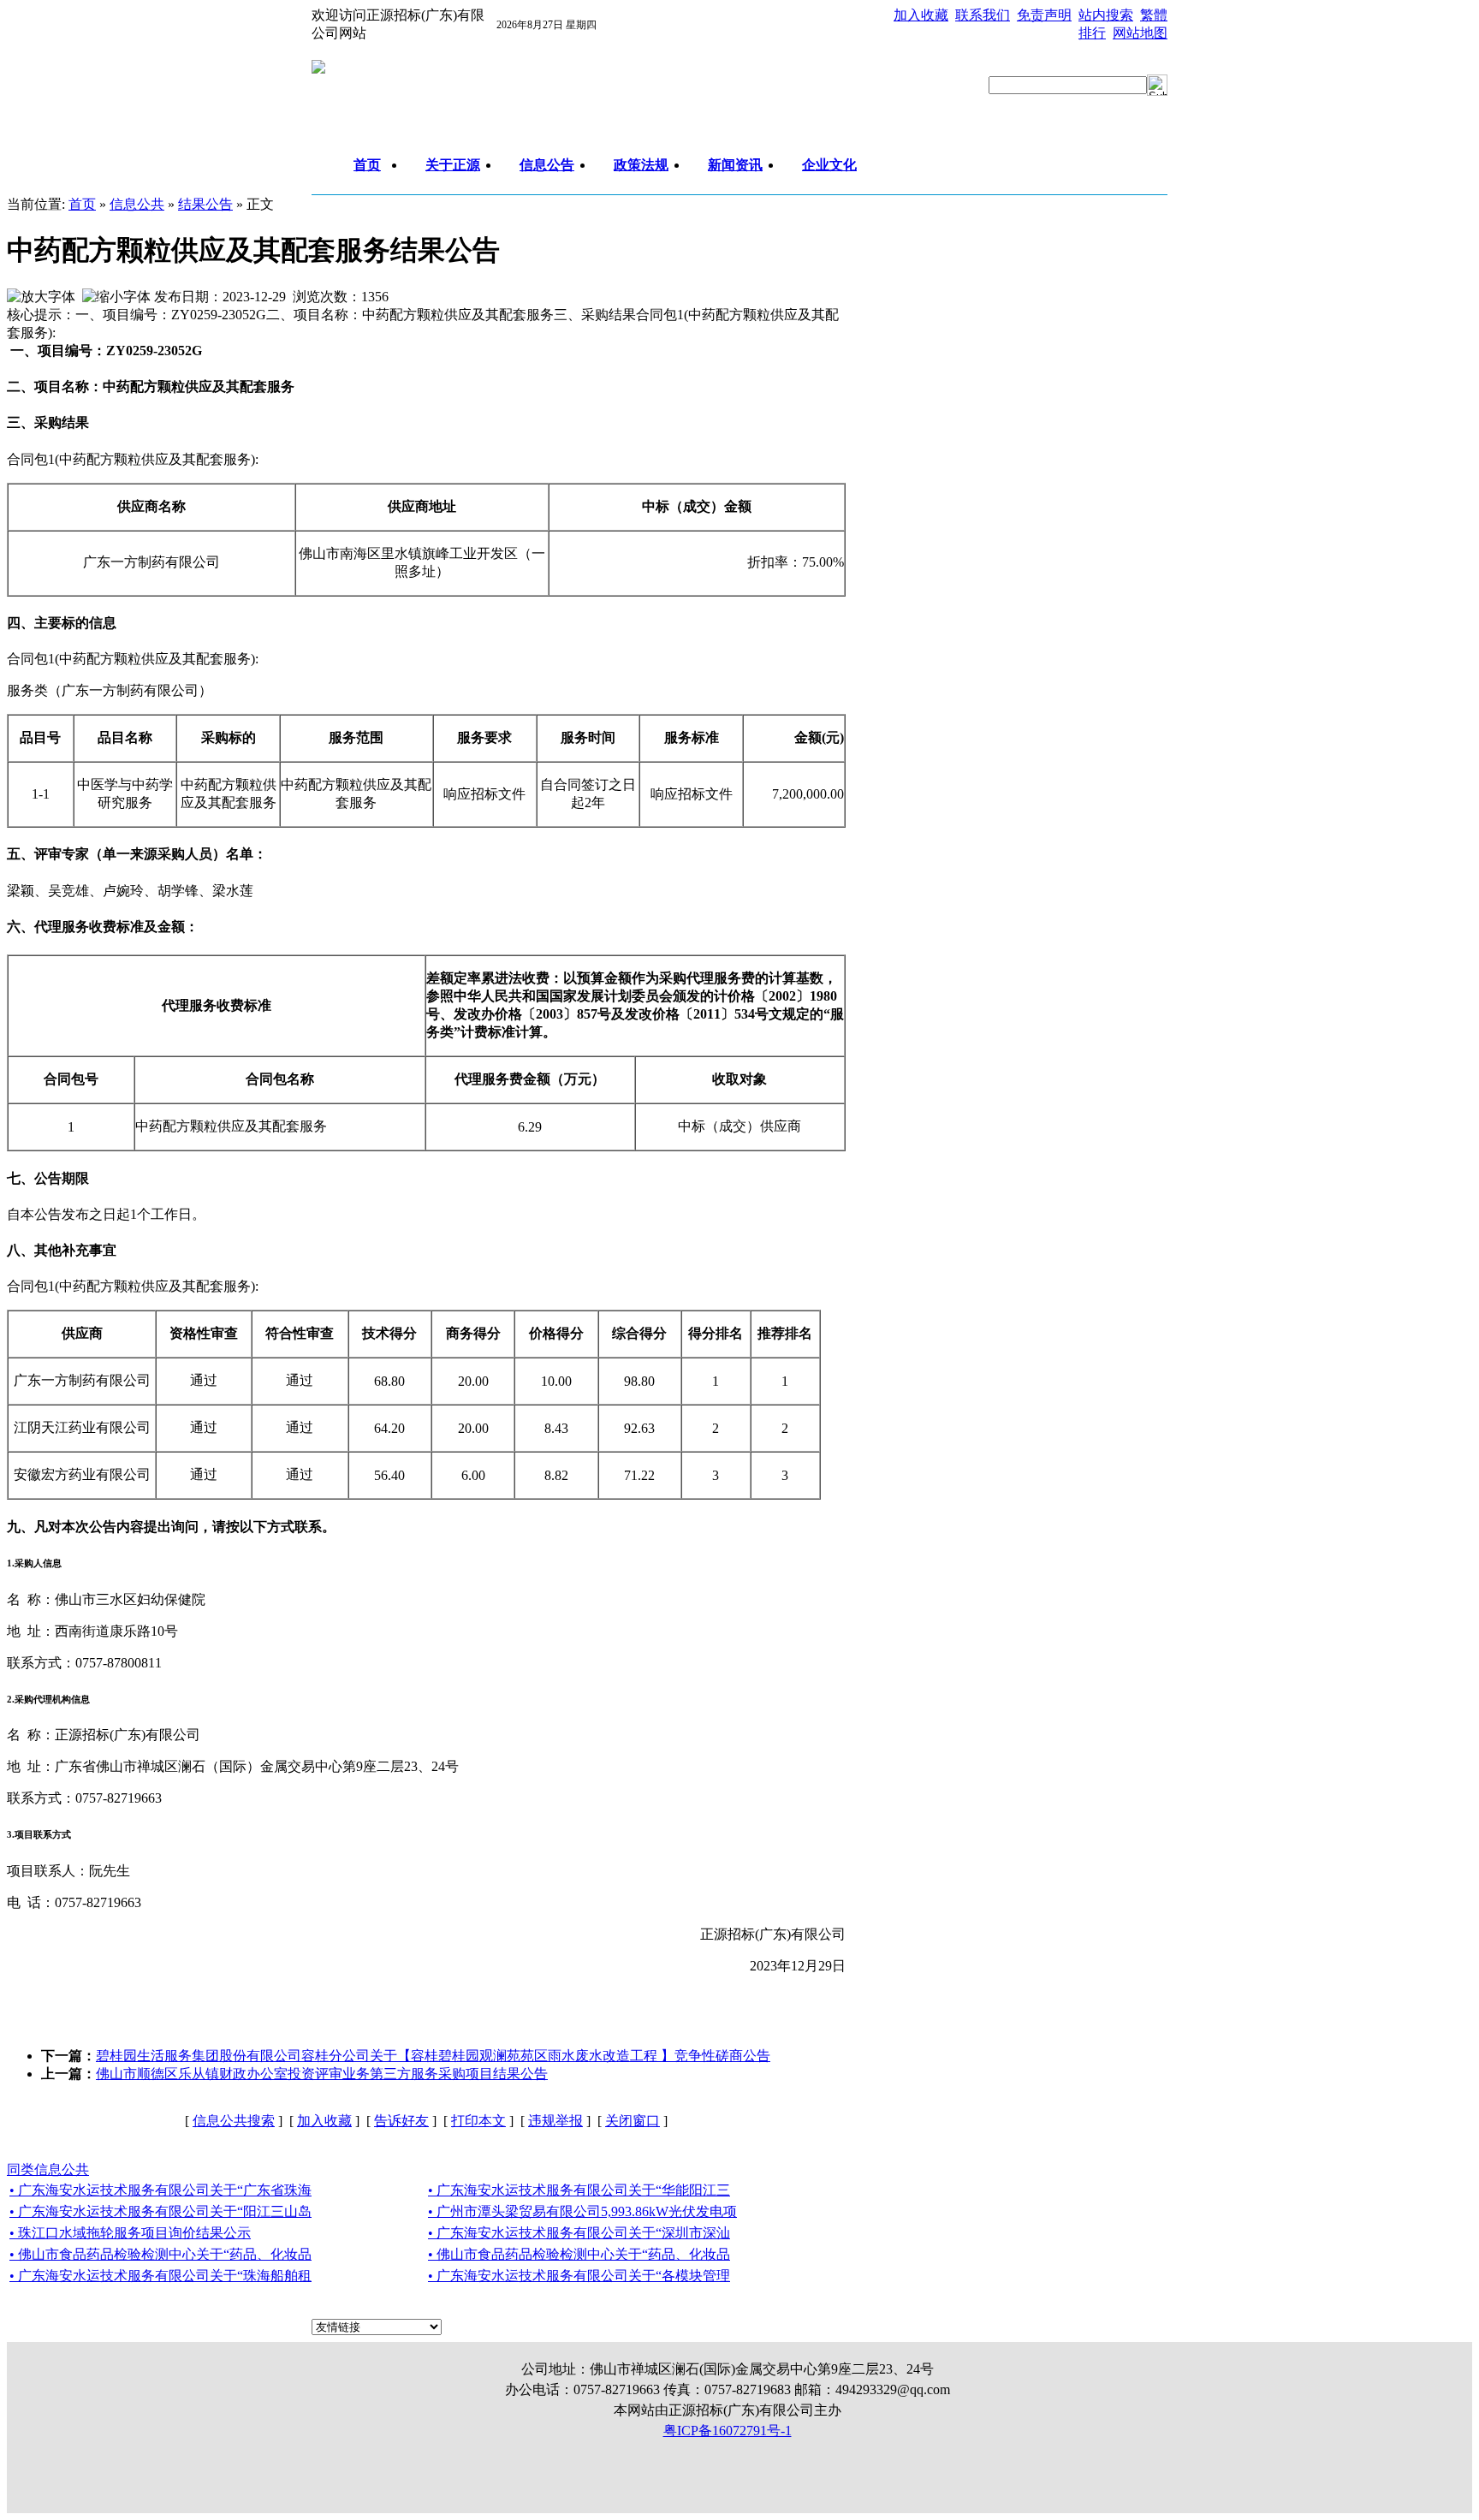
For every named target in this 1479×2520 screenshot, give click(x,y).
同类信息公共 (48, 2169)
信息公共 (137, 204)
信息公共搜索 (234, 2121)
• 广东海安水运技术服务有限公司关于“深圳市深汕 (579, 2233)
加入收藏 (324, 2121)
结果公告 (205, 204)
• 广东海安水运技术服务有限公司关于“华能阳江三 (579, 2190)
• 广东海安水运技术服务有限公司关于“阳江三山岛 (160, 2211)
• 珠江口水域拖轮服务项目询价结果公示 (130, 2233)
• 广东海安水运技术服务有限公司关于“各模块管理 (579, 2276)
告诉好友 (401, 2121)
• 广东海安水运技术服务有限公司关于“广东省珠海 (160, 2190)
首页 (82, 204)
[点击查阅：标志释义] (318, 69)
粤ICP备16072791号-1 (728, 2431)
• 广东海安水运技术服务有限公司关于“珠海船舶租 (160, 2276)
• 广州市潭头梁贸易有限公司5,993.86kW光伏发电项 (582, 2211)
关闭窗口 (633, 2121)
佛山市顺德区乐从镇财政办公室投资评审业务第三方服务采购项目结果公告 (322, 2074)
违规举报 (555, 2121)
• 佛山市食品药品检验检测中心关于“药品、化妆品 (160, 2254)
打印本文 (478, 2121)
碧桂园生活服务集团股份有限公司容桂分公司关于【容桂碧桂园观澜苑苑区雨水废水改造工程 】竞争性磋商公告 (433, 2056)
